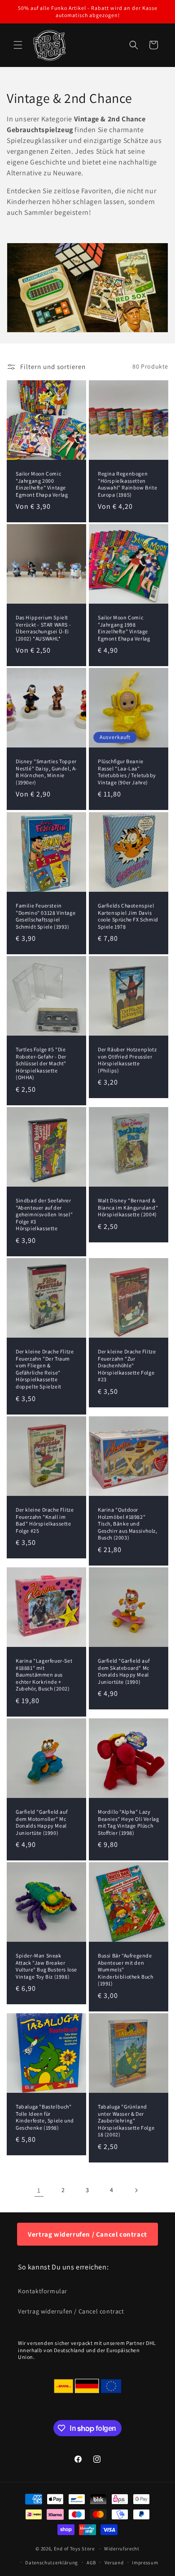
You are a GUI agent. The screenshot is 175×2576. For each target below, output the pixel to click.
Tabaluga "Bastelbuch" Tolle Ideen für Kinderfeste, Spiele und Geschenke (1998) (45, 2117)
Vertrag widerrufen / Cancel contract (87, 2234)
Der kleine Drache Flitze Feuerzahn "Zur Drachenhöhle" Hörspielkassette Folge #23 (127, 1365)
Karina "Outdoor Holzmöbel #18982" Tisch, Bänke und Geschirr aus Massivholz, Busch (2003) (127, 1524)
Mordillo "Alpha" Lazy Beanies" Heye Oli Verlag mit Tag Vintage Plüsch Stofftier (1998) (128, 1822)
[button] (18, 45)
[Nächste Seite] (136, 2190)
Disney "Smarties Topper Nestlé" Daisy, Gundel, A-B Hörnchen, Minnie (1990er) (46, 772)
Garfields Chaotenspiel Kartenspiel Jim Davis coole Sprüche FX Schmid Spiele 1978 (128, 916)
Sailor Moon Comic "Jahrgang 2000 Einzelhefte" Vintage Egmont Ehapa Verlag (42, 484)
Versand (114, 2563)
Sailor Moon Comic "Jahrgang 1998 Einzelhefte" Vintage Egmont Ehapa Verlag (124, 628)
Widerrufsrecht (122, 2549)
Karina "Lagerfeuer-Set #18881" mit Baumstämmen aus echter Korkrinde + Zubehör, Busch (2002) (44, 1675)
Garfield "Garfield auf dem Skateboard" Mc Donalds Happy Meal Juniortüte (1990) (124, 1671)
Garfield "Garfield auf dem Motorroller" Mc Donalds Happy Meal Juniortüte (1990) (42, 1822)
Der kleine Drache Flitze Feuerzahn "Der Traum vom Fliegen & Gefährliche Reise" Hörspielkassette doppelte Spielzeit (45, 1369)
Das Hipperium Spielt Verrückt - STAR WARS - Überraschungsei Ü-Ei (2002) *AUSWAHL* (43, 628)
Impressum (145, 2563)
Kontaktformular (43, 2291)
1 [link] (39, 2190)
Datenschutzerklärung (52, 2563)
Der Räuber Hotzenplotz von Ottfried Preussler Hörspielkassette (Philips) (127, 1060)
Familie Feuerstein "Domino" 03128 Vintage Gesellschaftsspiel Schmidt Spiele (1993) (46, 916)
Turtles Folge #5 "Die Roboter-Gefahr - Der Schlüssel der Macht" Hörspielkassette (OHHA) (41, 1063)
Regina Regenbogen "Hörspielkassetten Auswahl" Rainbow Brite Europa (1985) (127, 484)
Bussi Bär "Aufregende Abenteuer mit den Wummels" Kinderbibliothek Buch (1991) (126, 1969)
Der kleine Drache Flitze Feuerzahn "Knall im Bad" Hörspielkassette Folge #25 (45, 1520)
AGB (91, 2563)
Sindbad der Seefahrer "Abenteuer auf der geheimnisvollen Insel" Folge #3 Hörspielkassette (44, 1214)
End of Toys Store (74, 2549)
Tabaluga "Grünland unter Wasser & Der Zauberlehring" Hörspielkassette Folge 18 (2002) (126, 2120)
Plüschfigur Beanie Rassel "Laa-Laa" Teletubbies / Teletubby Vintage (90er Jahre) (127, 772)
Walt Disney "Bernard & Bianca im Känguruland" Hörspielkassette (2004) (128, 1207)
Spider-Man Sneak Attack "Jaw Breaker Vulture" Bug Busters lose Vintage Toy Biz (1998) (46, 1966)
